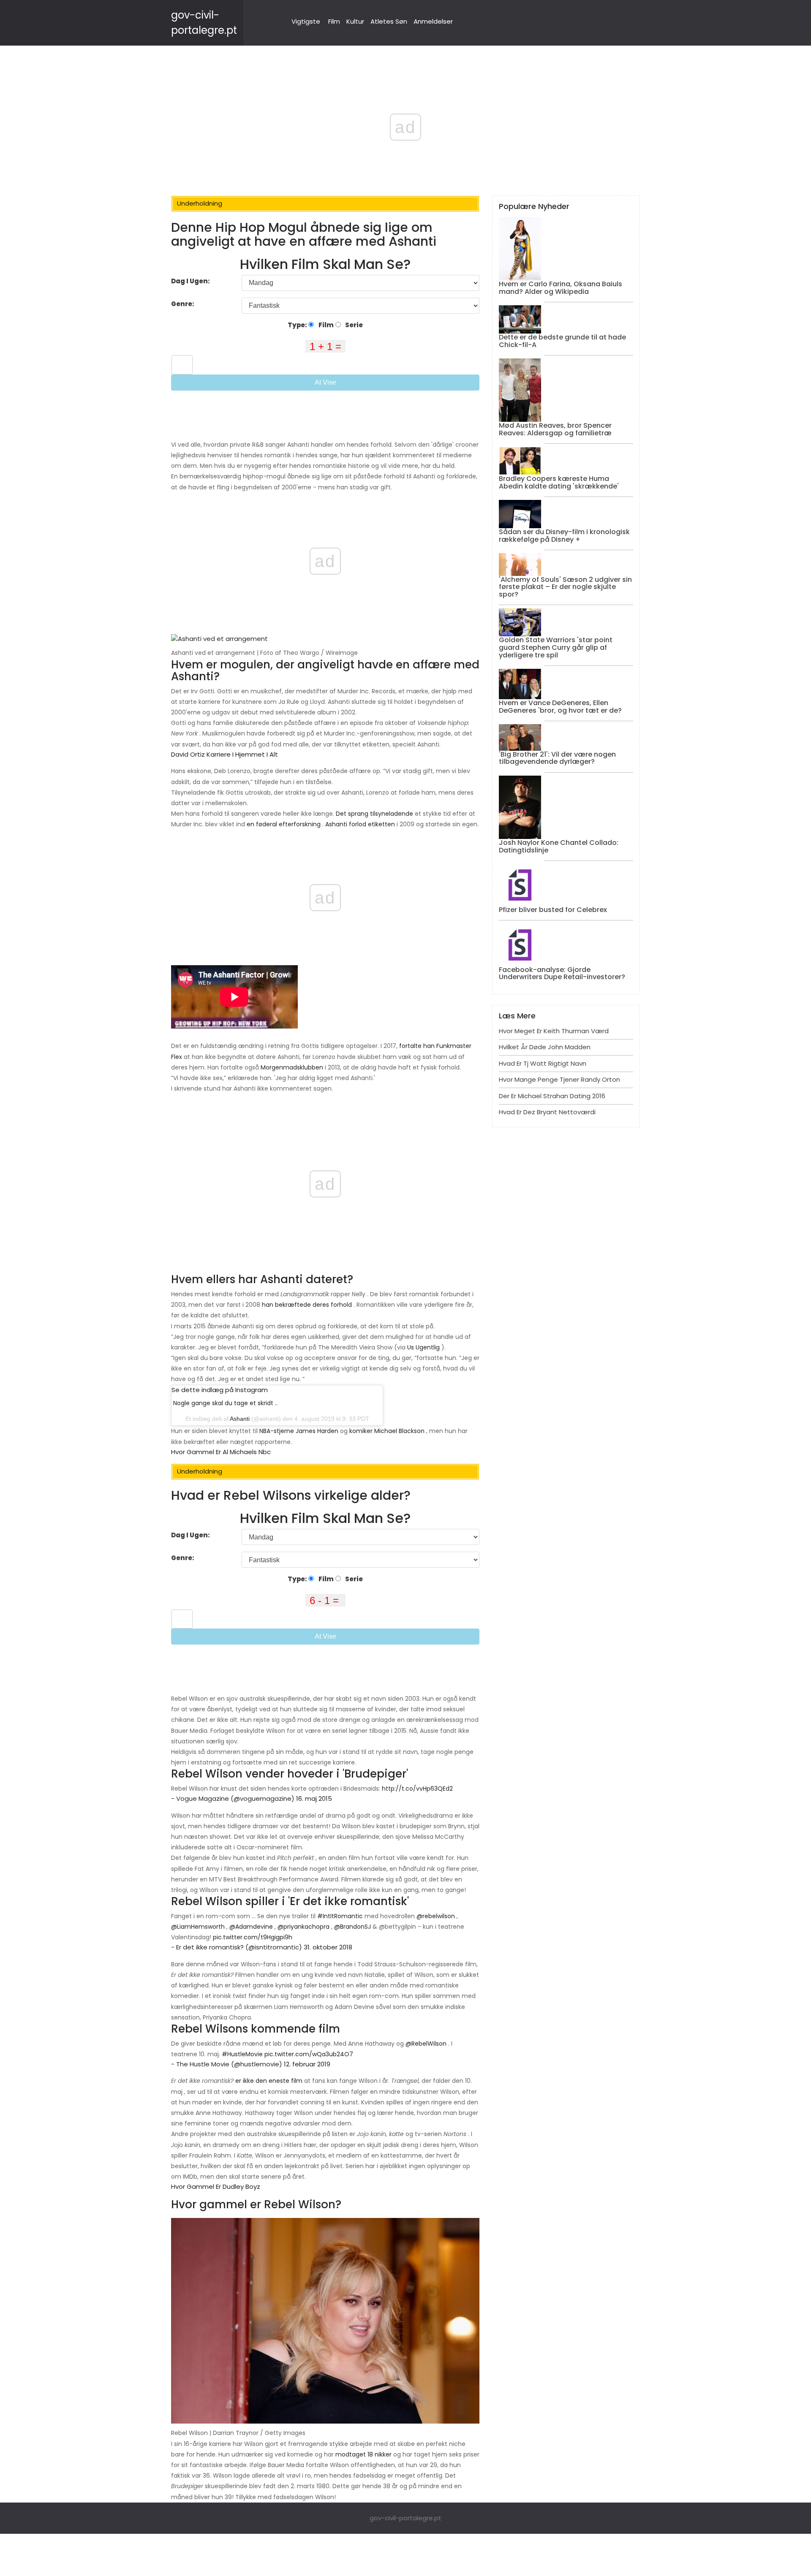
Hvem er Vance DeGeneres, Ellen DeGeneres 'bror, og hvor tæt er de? (560, 707)
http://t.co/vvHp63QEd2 (417, 1789)
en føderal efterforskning (284, 824)
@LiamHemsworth (198, 1927)
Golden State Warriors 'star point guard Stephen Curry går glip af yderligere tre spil (556, 647)
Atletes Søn (389, 21)
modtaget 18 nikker (363, 2454)
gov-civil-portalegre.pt (405, 2518)
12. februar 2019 (307, 2064)
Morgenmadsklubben (292, 1067)
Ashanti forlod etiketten (360, 824)
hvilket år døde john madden (545, 1047)
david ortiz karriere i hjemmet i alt (225, 754)
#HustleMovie (242, 2054)
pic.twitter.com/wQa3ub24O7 (309, 2054)
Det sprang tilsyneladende (374, 814)
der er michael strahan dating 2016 (552, 1096)
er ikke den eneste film (269, 2081)
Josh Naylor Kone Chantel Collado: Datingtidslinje (559, 846)
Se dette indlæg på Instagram (220, 1390)
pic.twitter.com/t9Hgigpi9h (253, 1937)
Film (334, 21)
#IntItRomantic (340, 1916)
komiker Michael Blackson (387, 1431)
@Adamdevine (251, 1927)
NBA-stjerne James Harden (299, 1431)
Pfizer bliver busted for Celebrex (553, 910)
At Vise (325, 382)
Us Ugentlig (423, 1347)
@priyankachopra (303, 1927)
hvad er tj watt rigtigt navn (543, 1063)
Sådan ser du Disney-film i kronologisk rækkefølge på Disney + (564, 536)
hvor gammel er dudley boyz (216, 2186)
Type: (298, 325)
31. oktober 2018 (328, 1947)
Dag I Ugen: (191, 281)
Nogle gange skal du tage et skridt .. (225, 1403)
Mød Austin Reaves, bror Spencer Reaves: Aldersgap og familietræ (555, 429)
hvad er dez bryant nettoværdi (547, 1112)
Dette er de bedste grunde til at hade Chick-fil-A (562, 341)
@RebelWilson (426, 2044)
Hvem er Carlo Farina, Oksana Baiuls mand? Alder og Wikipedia (561, 288)
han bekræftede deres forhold (307, 1305)
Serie (353, 325)
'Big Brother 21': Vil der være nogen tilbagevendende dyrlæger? (557, 758)
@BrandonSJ (352, 1927)
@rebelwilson (436, 1916)
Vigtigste (306, 21)
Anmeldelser (433, 21)
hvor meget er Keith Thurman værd (554, 1031)
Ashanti (240, 1419)
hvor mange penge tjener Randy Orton (559, 1079)
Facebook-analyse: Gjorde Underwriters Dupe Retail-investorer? (562, 973)
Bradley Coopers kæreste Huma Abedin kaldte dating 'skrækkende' (559, 482)
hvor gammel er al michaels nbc (221, 1452)
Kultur (355, 21)
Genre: (183, 304)
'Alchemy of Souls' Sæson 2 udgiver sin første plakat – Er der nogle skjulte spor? (565, 587)
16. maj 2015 (314, 1798)
